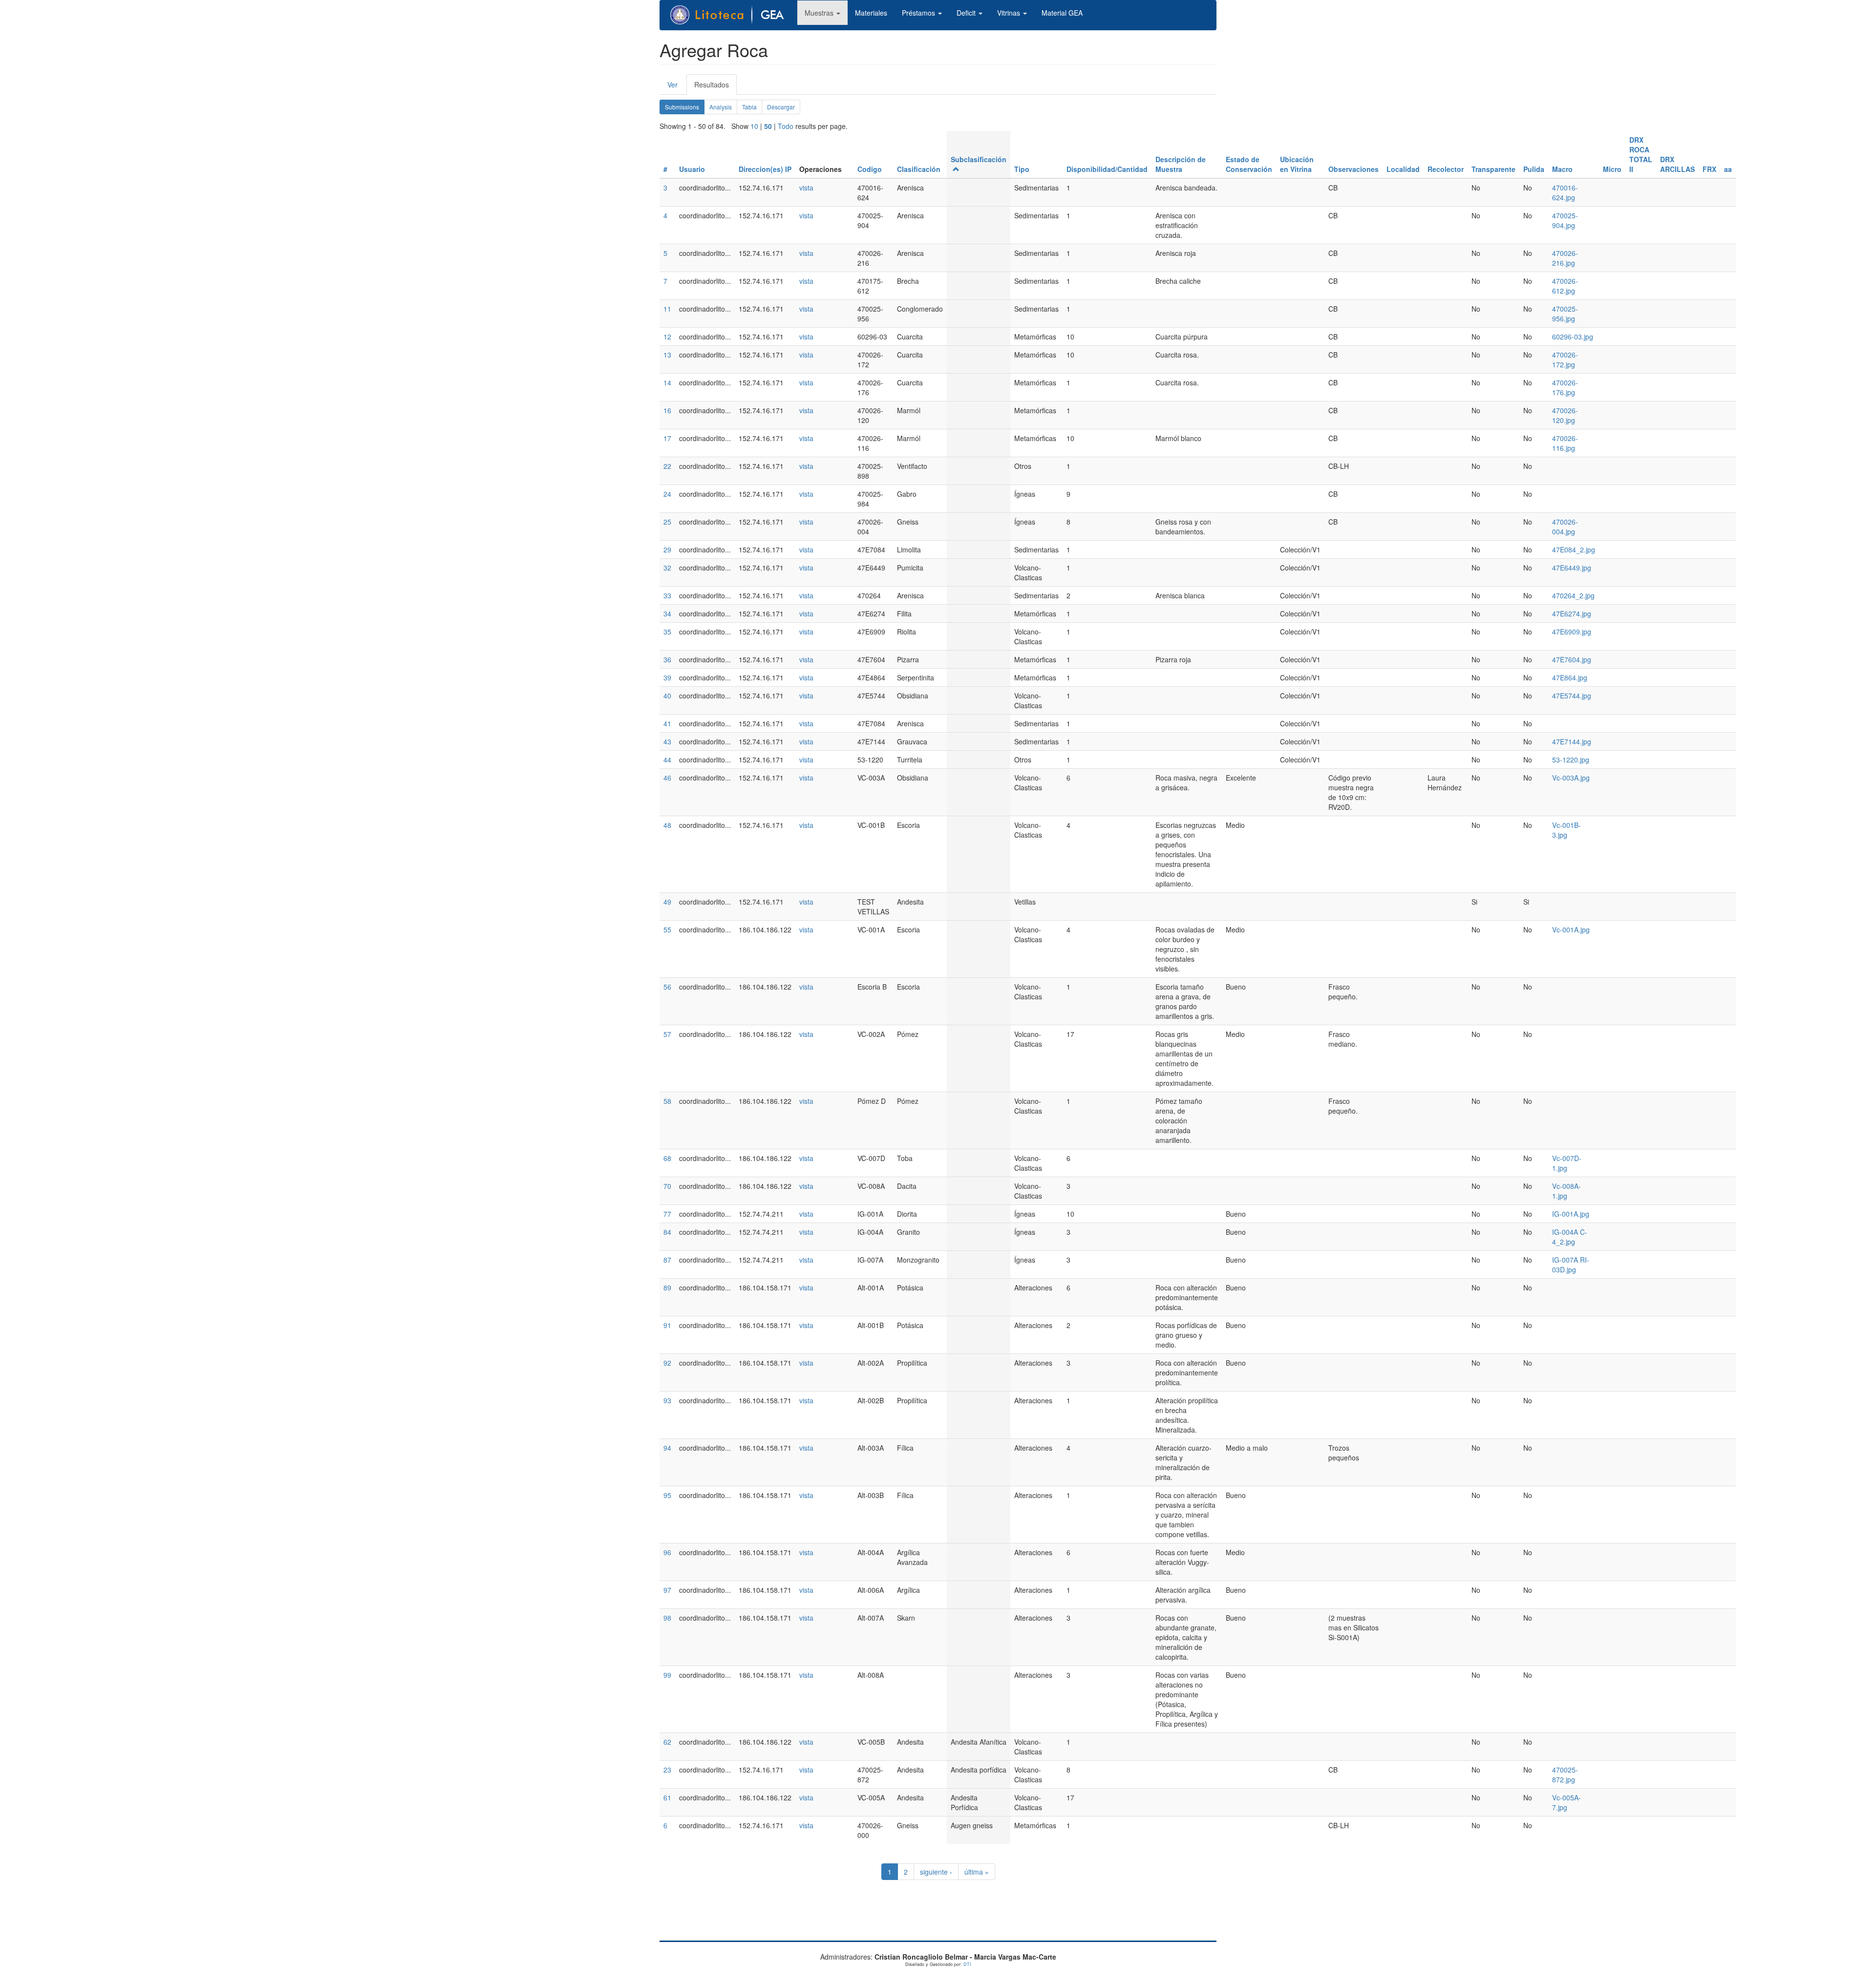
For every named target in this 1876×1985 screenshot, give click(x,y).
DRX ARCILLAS (1677, 164)
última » (977, 1872)
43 (667, 741)
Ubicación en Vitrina (1297, 164)
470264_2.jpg (1573, 595)
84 (667, 1232)
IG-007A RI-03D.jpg (1571, 1265)
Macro (1562, 169)
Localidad (1403, 169)
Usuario (692, 169)
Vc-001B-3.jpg (1567, 830)
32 (667, 568)
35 (667, 632)
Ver (672, 84)
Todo (786, 126)
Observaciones (1354, 169)
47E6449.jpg (1572, 568)
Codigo (870, 169)
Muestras (820, 13)
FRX (1709, 169)
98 (667, 1618)
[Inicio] (732, 15)
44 (667, 760)
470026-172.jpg (1565, 359)
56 (667, 987)
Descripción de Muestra (1181, 164)
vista (806, 188)
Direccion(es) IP (765, 169)
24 (667, 494)
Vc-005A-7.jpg (1567, 1802)
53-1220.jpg (1571, 760)
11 (667, 309)
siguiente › (936, 1872)
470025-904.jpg (1565, 220)
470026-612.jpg (1565, 286)
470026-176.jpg (1565, 387)
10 (754, 126)
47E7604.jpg (1572, 659)
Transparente (1493, 169)
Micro (1612, 169)
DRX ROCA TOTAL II (1641, 154)
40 (667, 696)
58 (667, 1101)
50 (768, 126)
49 (667, 902)
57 (667, 1034)
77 (667, 1214)
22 (667, 466)
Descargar (781, 107)
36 (667, 659)
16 (667, 410)
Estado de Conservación (1249, 164)
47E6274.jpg (1572, 613)
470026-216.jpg (1565, 258)
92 (667, 1363)
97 (667, 1590)
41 (667, 723)
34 (667, 613)
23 (667, 1770)
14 (667, 382)
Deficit (967, 13)
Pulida (1534, 169)
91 (667, 1325)
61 (667, 1797)
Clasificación (919, 169)
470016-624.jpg (1565, 192)
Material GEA (1062, 13)
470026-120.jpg (1565, 415)
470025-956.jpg (1565, 314)
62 (667, 1742)
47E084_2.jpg (1574, 549)
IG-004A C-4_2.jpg (1570, 1237)
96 (667, 1552)
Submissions (685, 108)
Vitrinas (1010, 13)
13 (667, 355)
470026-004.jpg (1565, 527)
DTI (967, 1964)
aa (1728, 169)
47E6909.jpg (1572, 632)
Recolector (1446, 169)
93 (667, 1400)
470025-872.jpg (1565, 1774)
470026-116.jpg (1565, 443)
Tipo (1022, 169)
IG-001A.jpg (1571, 1214)
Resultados (715, 87)
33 (667, 595)
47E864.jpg (1570, 677)
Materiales (871, 13)
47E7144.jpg (1572, 741)
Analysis (721, 107)
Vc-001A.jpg (1571, 929)
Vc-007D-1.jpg (1567, 1163)
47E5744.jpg (1572, 696)
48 (667, 825)
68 (667, 1158)
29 (667, 549)
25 (667, 522)
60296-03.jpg (1573, 337)
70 (667, 1186)
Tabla (749, 107)
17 (667, 438)
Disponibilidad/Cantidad (1107, 169)
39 (667, 677)
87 (667, 1260)
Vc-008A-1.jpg (1567, 1191)
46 (667, 778)
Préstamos (919, 13)
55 (667, 929)
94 (667, 1448)
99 (667, 1675)
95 (667, 1495)
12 (667, 337)
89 (667, 1288)
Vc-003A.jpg (1571, 778)
